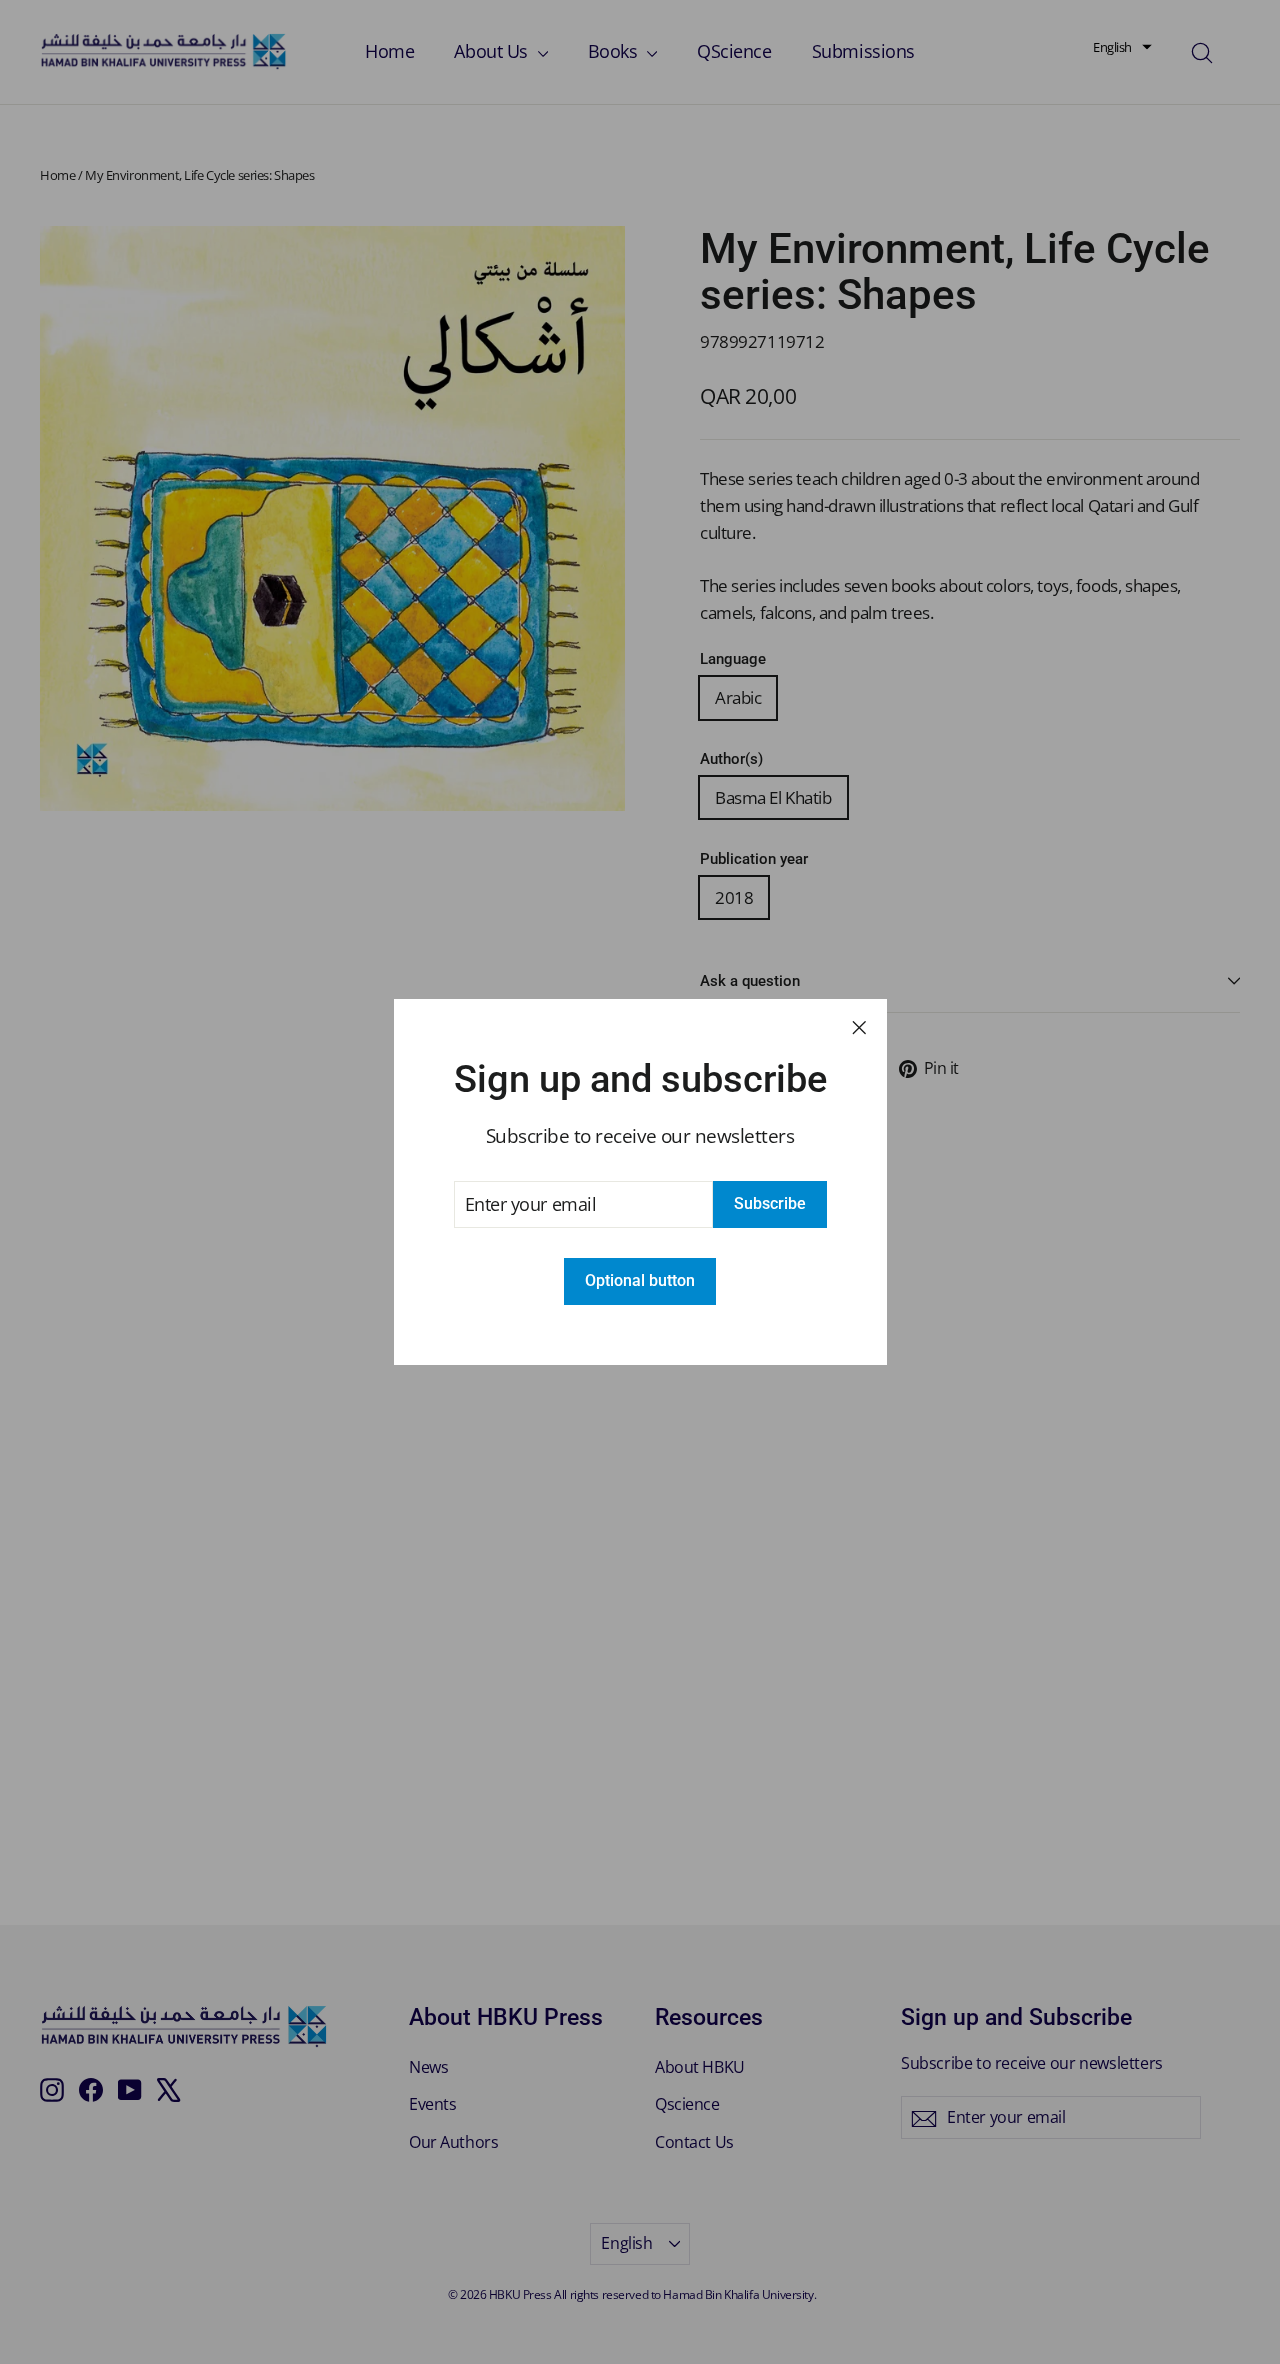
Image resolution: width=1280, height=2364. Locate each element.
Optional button (640, 1280)
